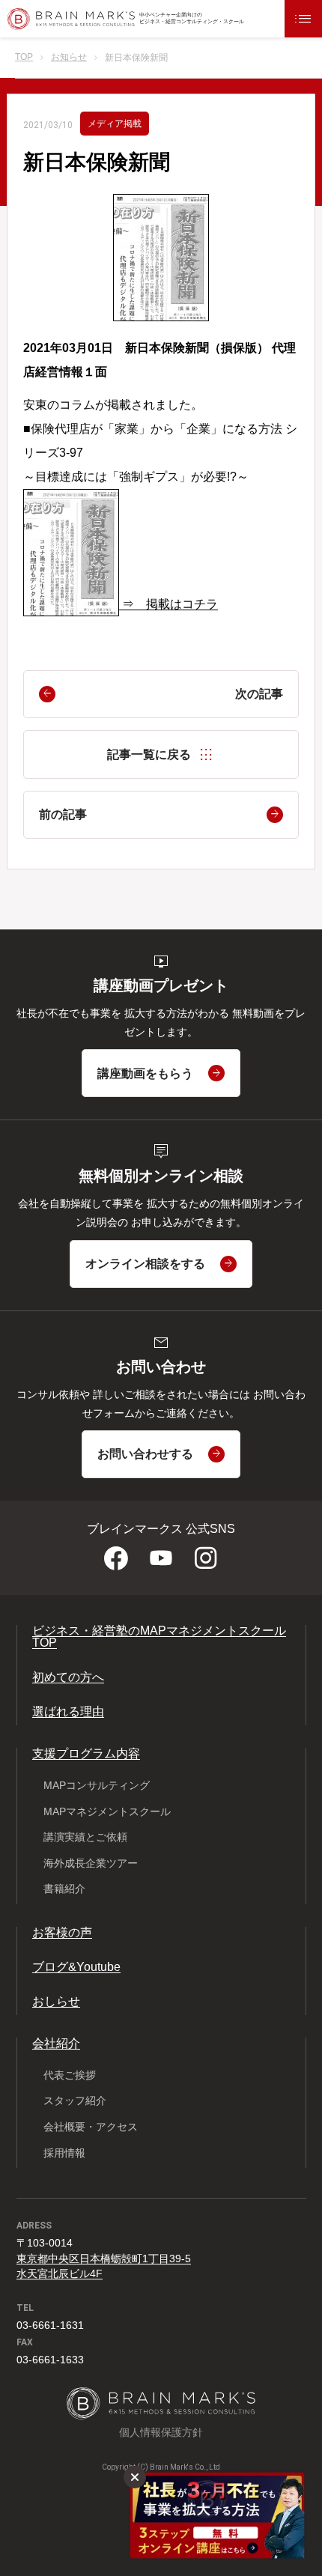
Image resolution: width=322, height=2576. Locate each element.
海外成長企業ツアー (91, 1863)
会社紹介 (56, 2043)
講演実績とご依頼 (85, 1837)
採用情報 (64, 2153)
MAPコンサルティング (97, 1785)
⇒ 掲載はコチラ (170, 604)
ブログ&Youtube (76, 1967)
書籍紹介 (64, 1889)
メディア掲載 (115, 124)
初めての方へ (68, 1677)
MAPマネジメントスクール (107, 1811)
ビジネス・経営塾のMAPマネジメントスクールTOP (159, 1637)
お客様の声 (62, 1932)
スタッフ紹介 (75, 2100)
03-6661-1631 (50, 2325)
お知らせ (69, 57)
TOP (24, 57)
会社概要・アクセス (91, 2127)
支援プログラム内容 (86, 1753)
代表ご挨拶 (70, 2075)
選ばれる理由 (68, 1711)
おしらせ (56, 2001)
